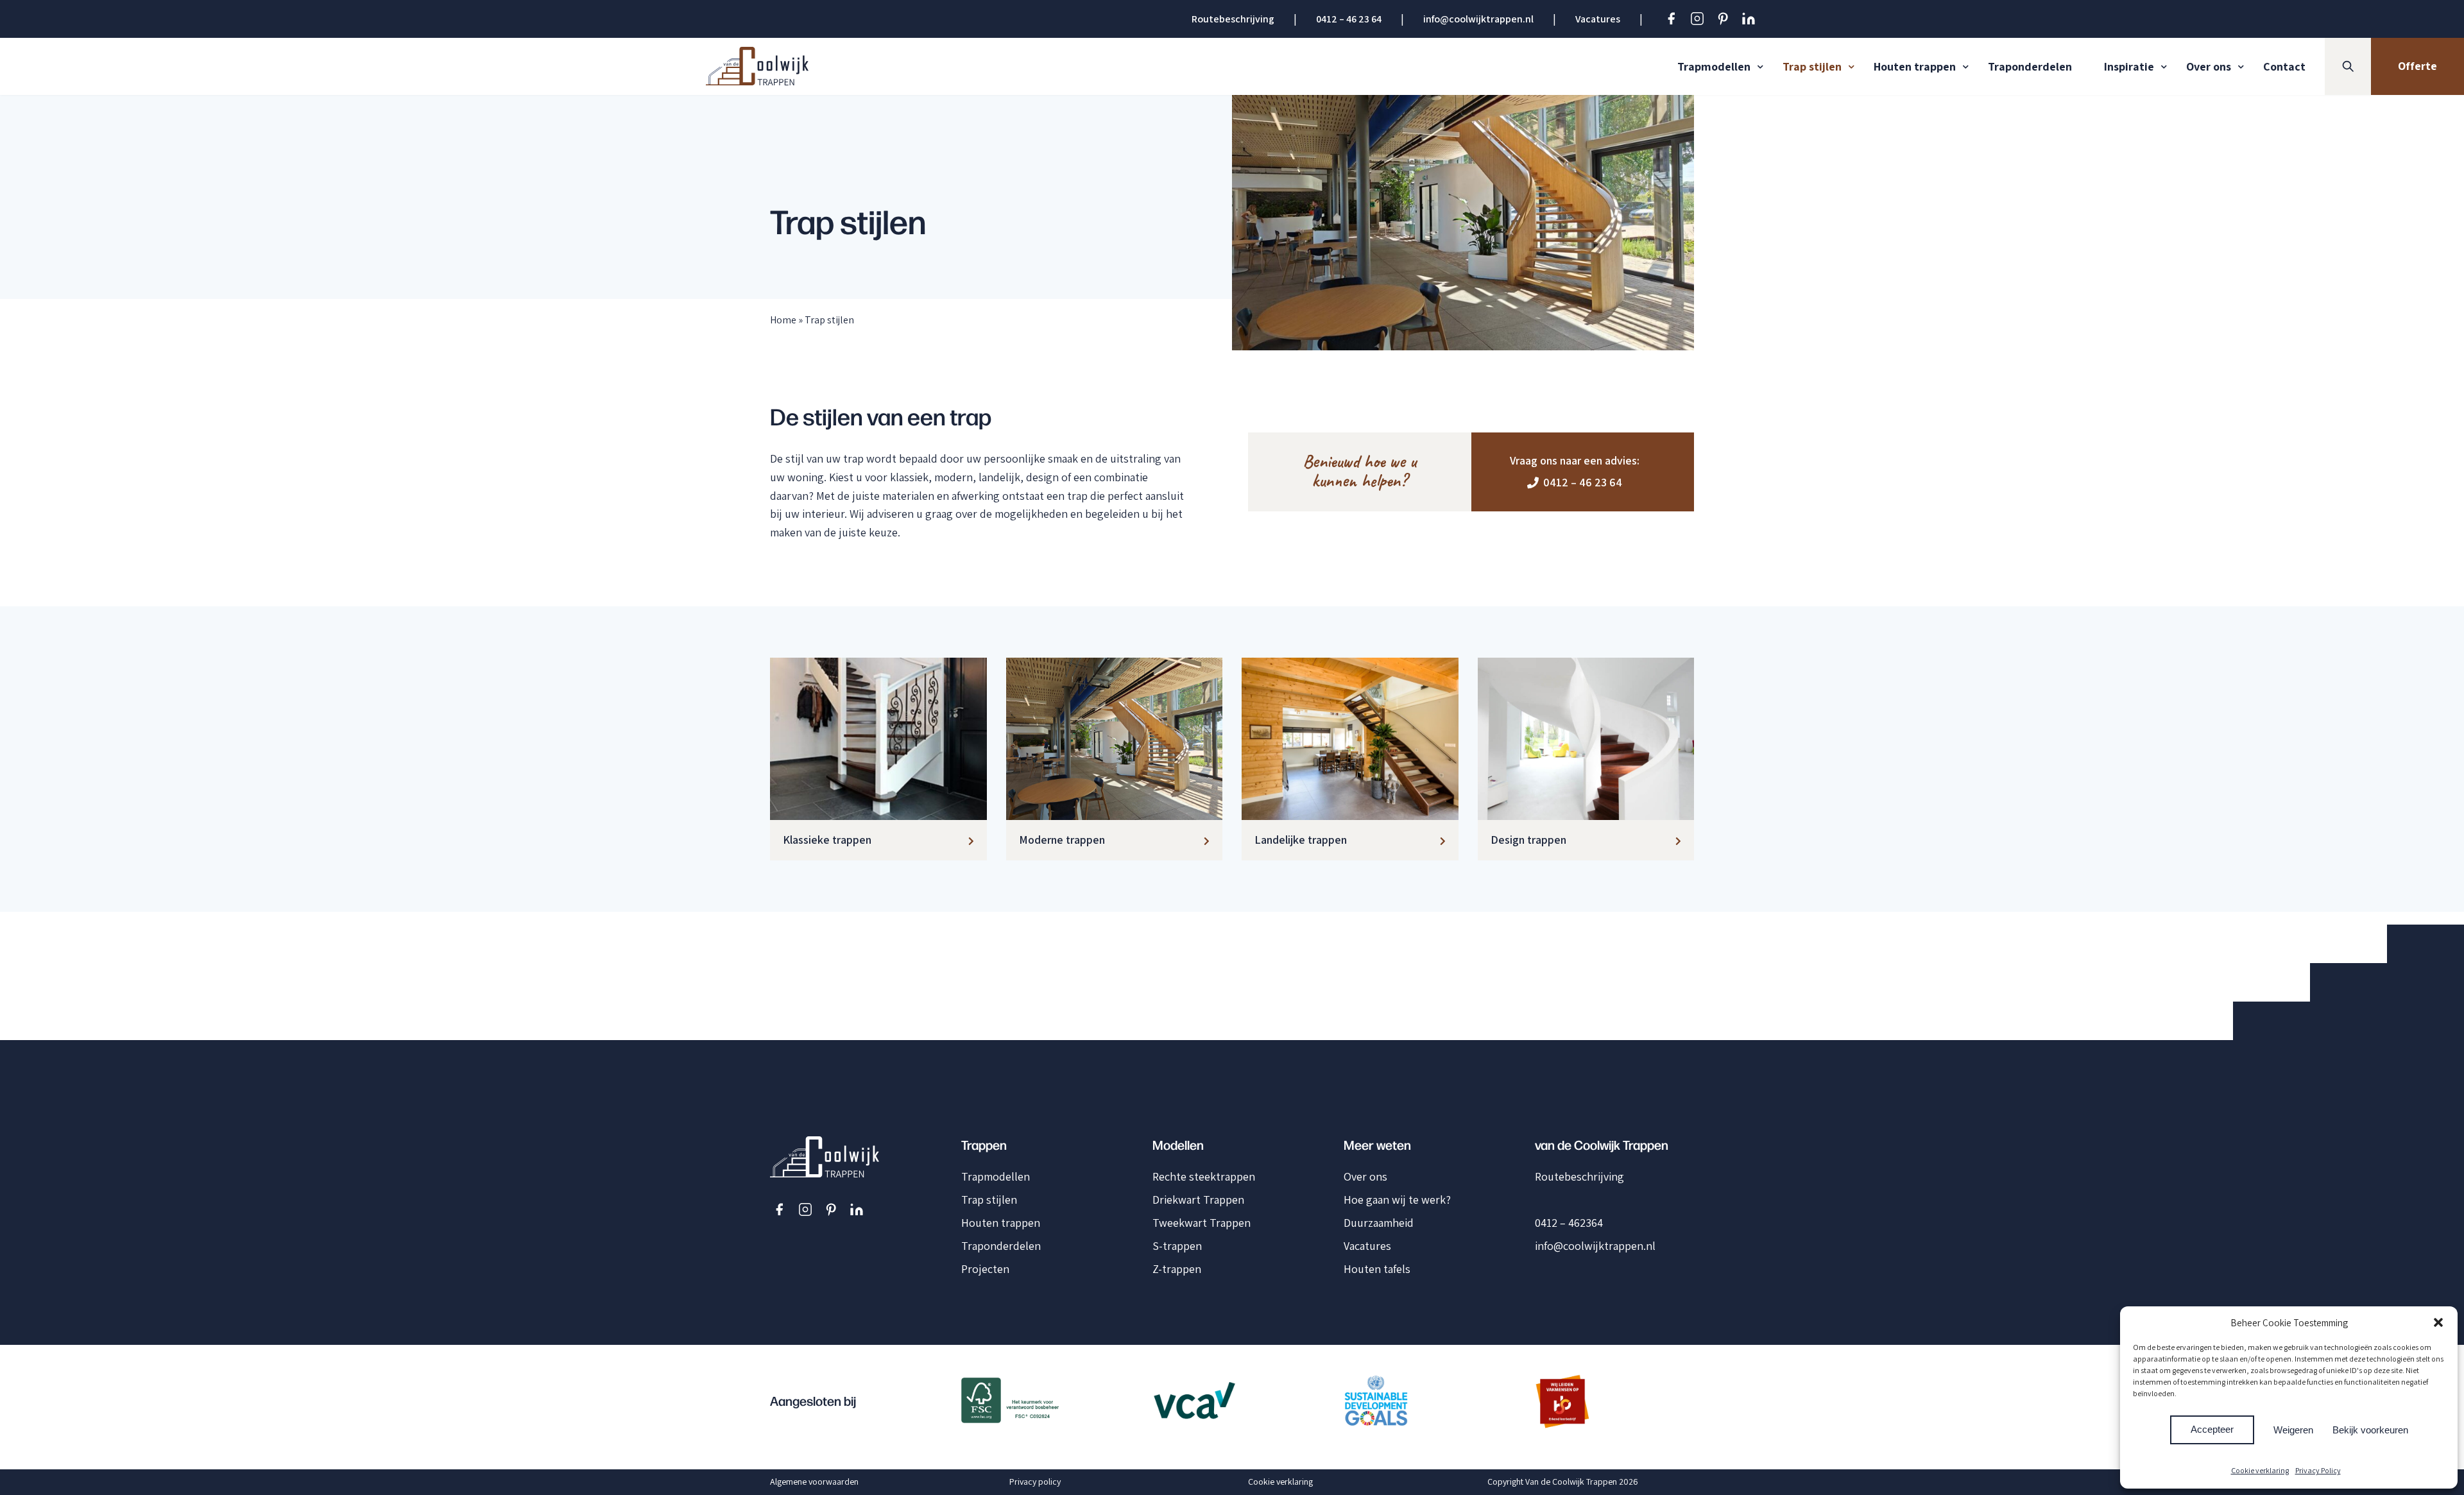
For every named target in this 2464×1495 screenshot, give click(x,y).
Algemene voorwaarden (814, 1482)
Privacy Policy (2318, 1470)
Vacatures (1598, 19)
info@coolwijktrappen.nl (1478, 19)
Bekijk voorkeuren (2370, 1430)
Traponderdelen (2030, 66)
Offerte (2417, 66)
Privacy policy (1035, 1482)
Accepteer (2212, 1429)
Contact (2284, 66)
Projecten (985, 1269)
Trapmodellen (1714, 66)
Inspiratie (2129, 66)
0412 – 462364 (1569, 1223)
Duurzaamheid (1379, 1223)
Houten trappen (1915, 66)
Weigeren (2293, 1430)
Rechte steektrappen (1204, 1176)
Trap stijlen (1812, 66)
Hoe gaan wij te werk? (1397, 1200)
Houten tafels (1377, 1269)
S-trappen (1177, 1246)
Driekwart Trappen (1198, 1200)
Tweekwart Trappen (1202, 1223)
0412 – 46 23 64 (1349, 19)
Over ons (2209, 66)
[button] (2438, 1322)
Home (783, 320)
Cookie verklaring (2260, 1470)
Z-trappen (1177, 1269)
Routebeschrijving (1233, 19)
